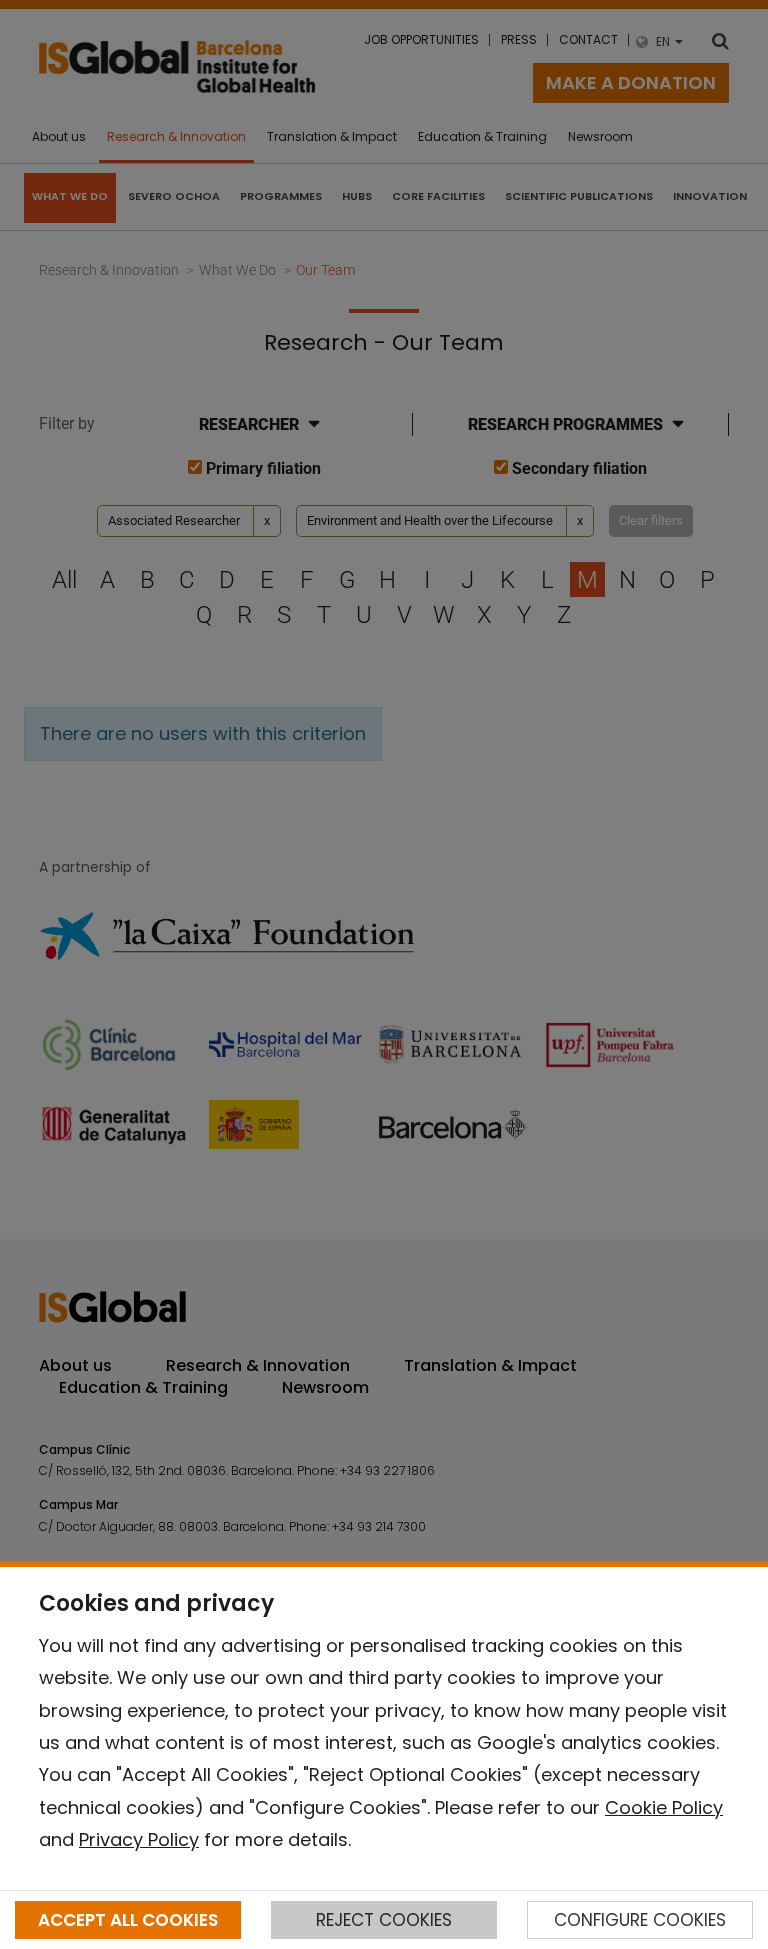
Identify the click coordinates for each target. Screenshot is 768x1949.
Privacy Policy (139, 1839)
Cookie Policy (664, 1807)
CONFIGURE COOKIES (640, 1920)
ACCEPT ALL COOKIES (128, 1920)
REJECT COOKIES (384, 1920)
